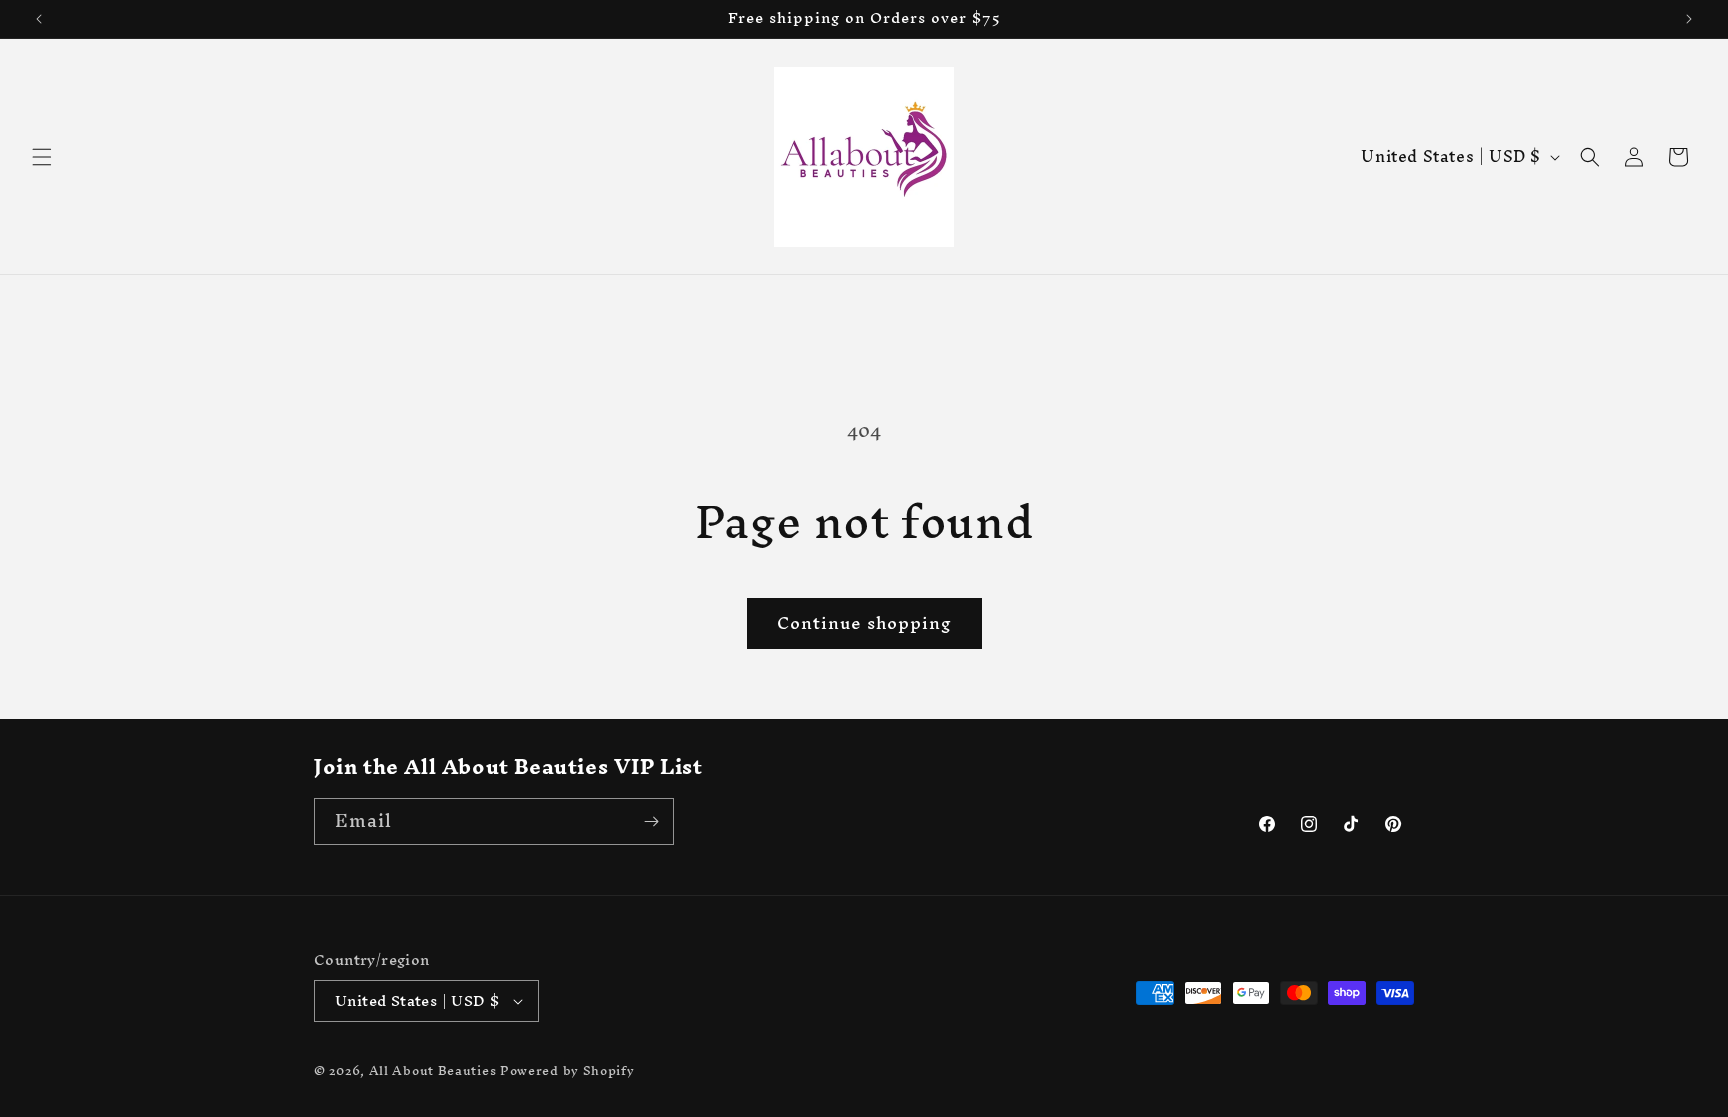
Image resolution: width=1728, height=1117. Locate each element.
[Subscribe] (651, 821)
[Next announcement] (1689, 19)
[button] (42, 157)
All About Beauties (434, 1070)
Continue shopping (864, 622)
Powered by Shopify (567, 1070)
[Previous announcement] (39, 19)
